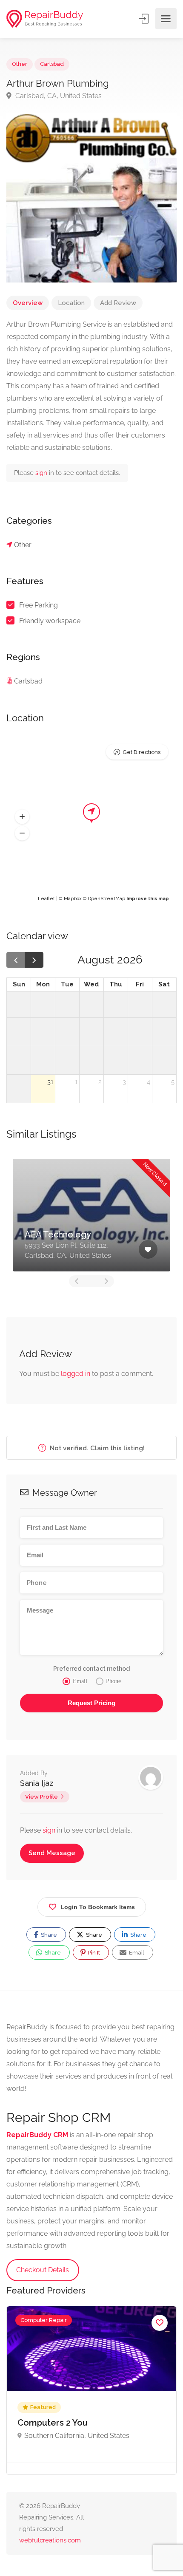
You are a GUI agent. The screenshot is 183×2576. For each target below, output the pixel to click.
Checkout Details (43, 2270)
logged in (76, 1374)
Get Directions (142, 752)
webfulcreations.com (50, 2540)
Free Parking (39, 605)
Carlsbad (52, 64)
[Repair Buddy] (45, 19)
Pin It (93, 1953)
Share (48, 1935)
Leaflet (46, 899)
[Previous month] (16, 960)
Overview (28, 303)
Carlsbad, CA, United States (58, 96)
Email (136, 1953)
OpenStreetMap (107, 899)
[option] (91, 2390)
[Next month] (34, 960)
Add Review (118, 303)
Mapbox (73, 899)
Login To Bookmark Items (98, 1907)
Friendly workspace (50, 621)
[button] (22, 817)
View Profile (41, 1797)
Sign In (144, 19)
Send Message (52, 1853)
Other (20, 64)
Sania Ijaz (37, 1783)
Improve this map (148, 899)
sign (42, 473)
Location (71, 303)
